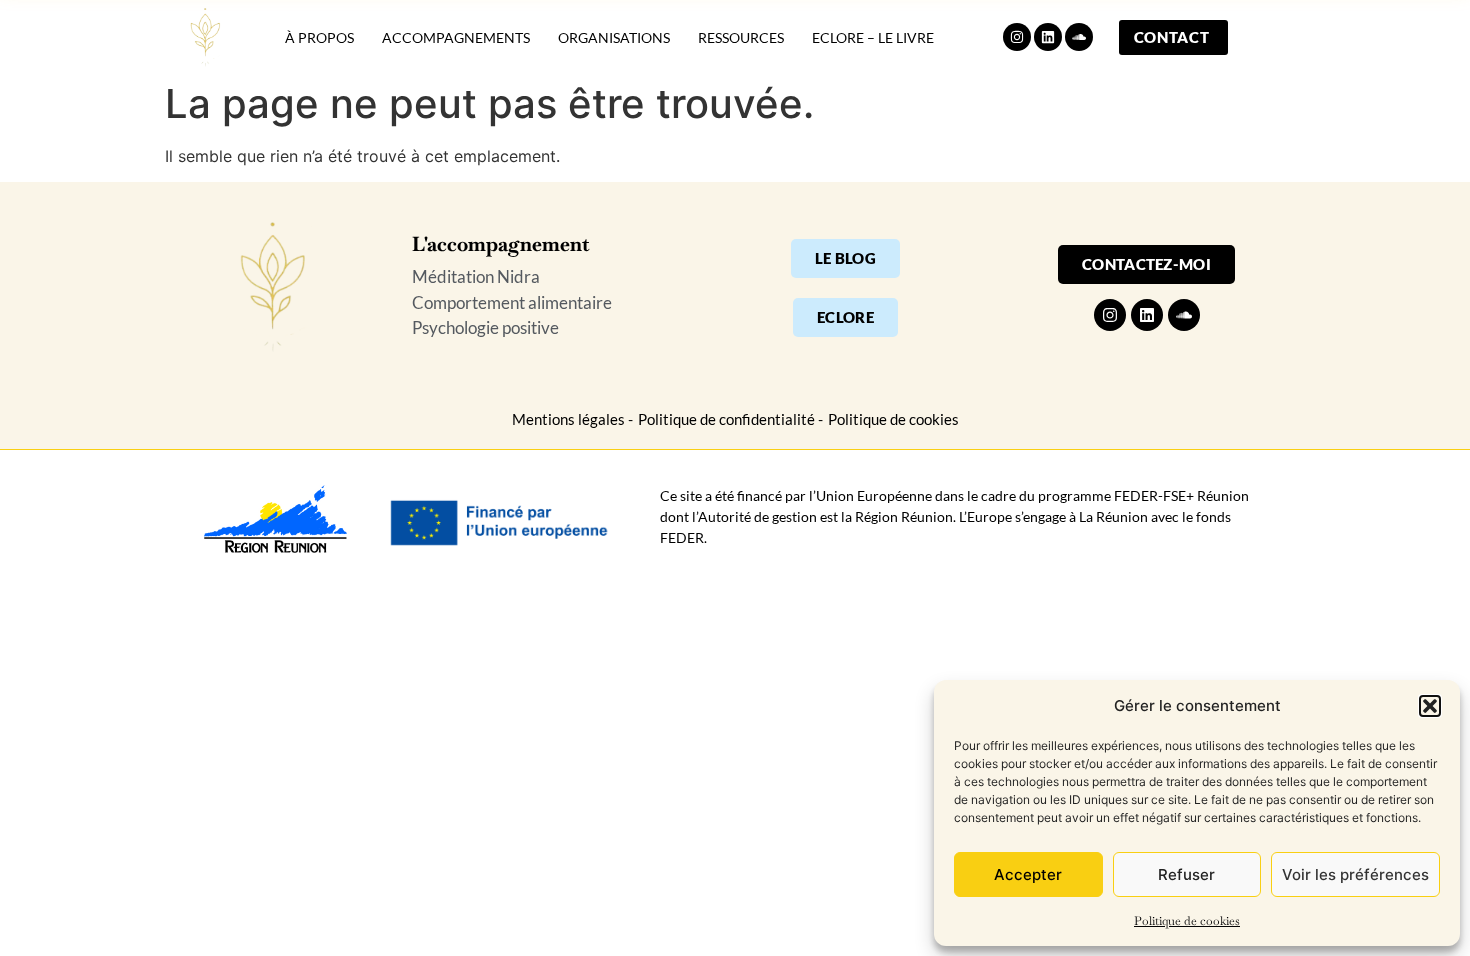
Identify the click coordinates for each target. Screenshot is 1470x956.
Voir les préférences (1355, 874)
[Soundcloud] (1079, 37)
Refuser (1186, 874)
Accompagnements (456, 37)
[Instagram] (1017, 37)
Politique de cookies (1187, 921)
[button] (1430, 706)
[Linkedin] (1048, 37)
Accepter (1028, 874)
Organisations (614, 37)
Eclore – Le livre (873, 37)
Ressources (741, 37)
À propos (319, 37)
